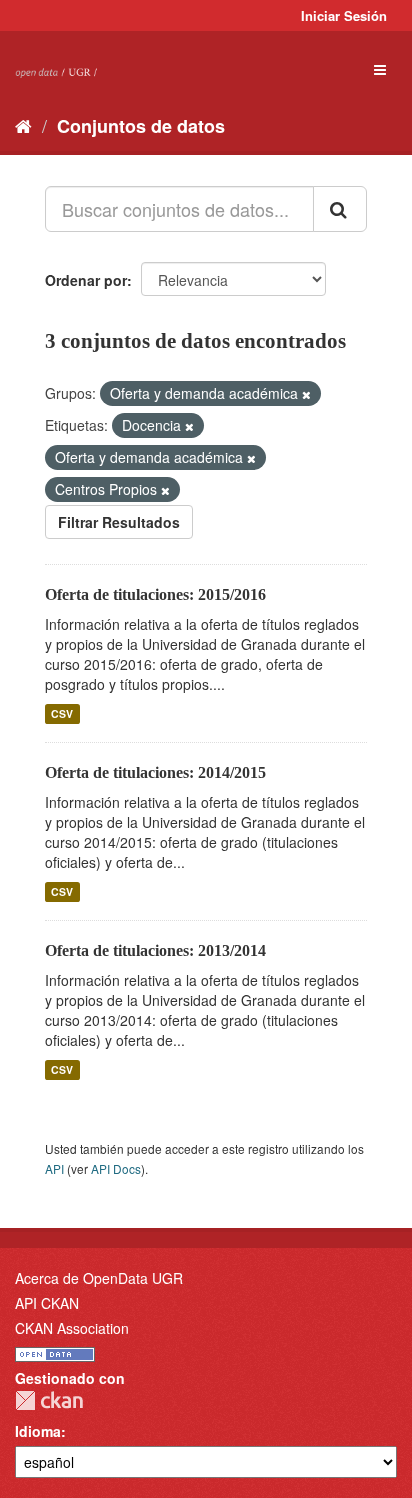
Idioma (38, 1431)
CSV (62, 713)
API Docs (116, 1168)
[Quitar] (306, 394)
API (54, 1168)
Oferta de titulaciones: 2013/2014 (155, 950)
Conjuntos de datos (141, 126)
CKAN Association (72, 1328)
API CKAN (47, 1303)
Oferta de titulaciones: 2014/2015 (155, 772)
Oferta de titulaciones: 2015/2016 (155, 594)
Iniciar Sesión (344, 15)
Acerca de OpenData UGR (99, 1278)
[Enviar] (340, 209)
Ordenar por (86, 280)
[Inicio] (23, 125)
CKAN (49, 1400)
